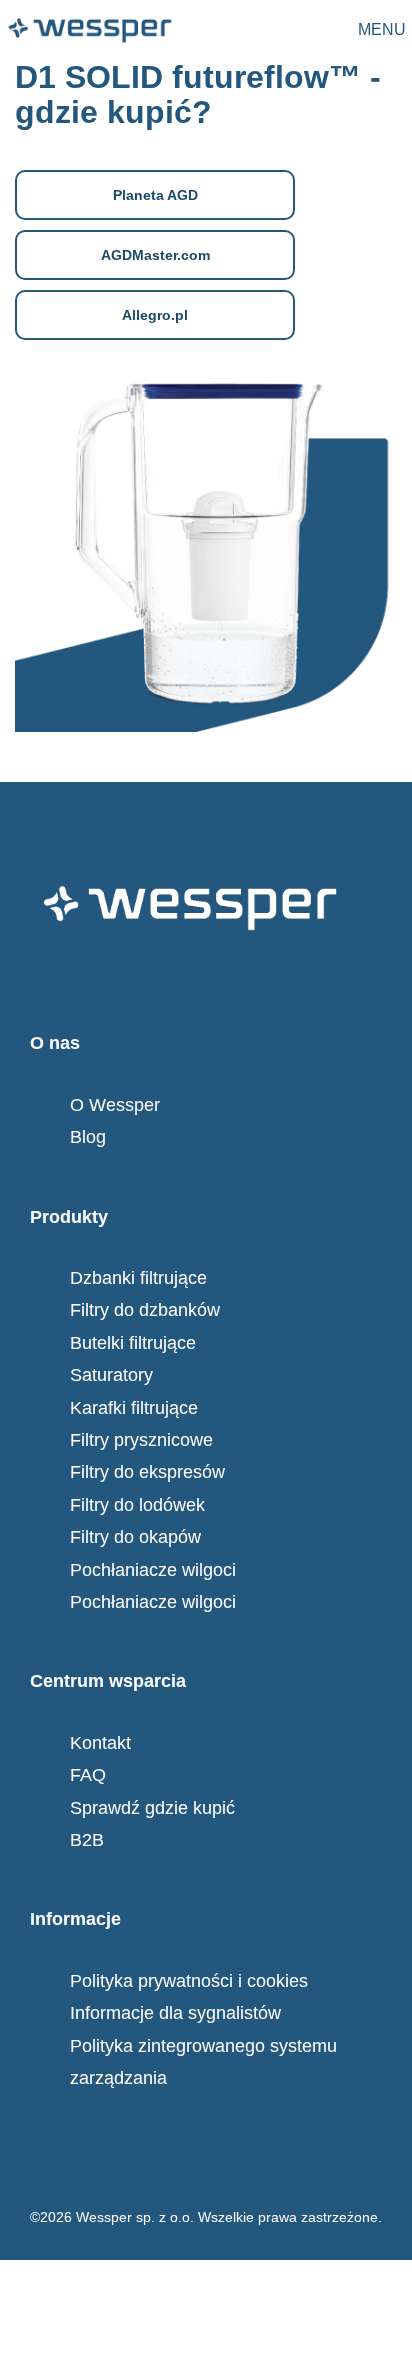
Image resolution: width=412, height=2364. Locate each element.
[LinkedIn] (203, 961)
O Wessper (115, 1105)
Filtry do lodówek (137, 1505)
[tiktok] (125, 961)
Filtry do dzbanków (145, 1310)
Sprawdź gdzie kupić (152, 1808)
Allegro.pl (155, 315)
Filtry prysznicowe (141, 1440)
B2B (87, 1840)
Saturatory (111, 1375)
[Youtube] (164, 961)
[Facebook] (47, 961)
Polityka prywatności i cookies (189, 1981)
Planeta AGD (155, 195)
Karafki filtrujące (134, 1408)
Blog (88, 1137)
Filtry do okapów (135, 1537)
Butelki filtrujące (133, 1343)
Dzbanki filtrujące (138, 1278)
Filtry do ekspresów (147, 1472)
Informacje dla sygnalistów (175, 2013)
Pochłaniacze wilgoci (153, 1570)
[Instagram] (86, 961)
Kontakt (100, 1743)
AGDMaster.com (155, 255)
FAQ (88, 1775)
